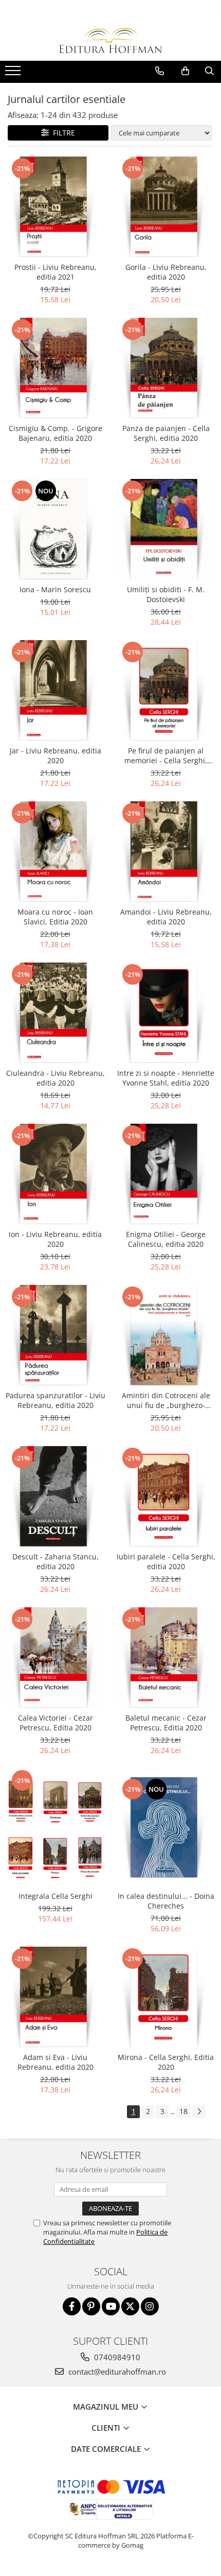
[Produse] (14, 74)
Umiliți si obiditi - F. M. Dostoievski (166, 594)
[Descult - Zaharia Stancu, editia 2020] (55, 1496)
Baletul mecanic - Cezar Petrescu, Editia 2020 (166, 1723)
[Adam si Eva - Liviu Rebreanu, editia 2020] (55, 1997)
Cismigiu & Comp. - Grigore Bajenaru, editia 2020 (56, 433)
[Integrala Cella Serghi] (55, 1827)
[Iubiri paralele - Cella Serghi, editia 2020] (166, 1496)
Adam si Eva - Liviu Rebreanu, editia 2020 (56, 2062)
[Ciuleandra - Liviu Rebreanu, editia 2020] (55, 1013)
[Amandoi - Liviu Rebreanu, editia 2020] (166, 852)
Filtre (62, 133)
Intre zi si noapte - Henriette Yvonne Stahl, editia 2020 (166, 1078)
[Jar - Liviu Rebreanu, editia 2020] (55, 690)
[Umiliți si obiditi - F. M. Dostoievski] (166, 529)
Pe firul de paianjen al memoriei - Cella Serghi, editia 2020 (166, 755)
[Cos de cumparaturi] (185, 71)
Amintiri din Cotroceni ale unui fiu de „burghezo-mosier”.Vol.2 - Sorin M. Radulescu (166, 1400)
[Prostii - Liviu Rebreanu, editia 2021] (55, 207)
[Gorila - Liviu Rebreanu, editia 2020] (166, 207)
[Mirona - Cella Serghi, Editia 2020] (166, 1997)
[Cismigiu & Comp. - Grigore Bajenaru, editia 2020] (55, 368)
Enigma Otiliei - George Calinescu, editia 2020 (166, 1239)
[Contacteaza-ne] (160, 71)
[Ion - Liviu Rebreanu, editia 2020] (55, 1174)
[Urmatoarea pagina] (199, 2112)
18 (183, 2111)
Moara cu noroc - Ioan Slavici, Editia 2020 (55, 917)
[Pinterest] (91, 2306)
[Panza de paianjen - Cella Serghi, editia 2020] (166, 368)
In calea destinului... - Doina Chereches (166, 1901)
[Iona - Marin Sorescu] (55, 529)
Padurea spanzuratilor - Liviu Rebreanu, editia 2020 (56, 1400)
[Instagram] (150, 2306)
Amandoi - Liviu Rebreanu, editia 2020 (166, 917)
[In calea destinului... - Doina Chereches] (166, 1827)
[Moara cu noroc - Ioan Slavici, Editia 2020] (55, 852)
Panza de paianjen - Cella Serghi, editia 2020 (166, 433)
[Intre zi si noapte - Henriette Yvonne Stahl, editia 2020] (166, 1013)
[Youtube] (111, 2306)
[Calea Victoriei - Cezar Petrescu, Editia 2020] (55, 1658)
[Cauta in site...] (209, 71)
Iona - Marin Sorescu (55, 589)
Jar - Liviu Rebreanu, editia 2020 (56, 755)
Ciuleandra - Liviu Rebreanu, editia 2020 (56, 1078)
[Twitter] (130, 2306)
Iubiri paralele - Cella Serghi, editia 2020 (166, 1561)
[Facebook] (72, 2306)
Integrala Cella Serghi (56, 1896)
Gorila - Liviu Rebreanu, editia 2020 (166, 272)
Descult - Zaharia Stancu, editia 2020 (56, 1561)
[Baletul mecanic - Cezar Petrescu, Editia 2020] (166, 1658)
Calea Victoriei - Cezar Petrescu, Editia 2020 (56, 1723)
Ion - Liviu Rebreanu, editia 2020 (55, 1239)
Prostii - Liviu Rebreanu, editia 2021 (56, 272)
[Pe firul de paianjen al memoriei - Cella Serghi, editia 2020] (166, 690)
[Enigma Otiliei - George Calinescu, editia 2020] (166, 1174)
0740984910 (116, 2357)
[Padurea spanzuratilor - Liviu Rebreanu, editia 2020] (55, 1335)
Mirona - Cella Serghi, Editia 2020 (166, 2062)
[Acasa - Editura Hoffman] (110, 40)
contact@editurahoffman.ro (116, 2372)
